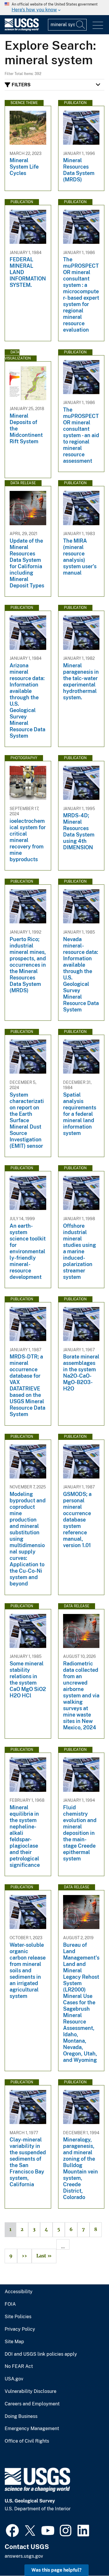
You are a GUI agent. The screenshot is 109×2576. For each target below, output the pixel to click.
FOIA (10, 2304)
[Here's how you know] (54, 8)
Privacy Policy (20, 2329)
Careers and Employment (32, 2404)
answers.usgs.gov (24, 2556)
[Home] (22, 30)
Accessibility (19, 2292)
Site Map (14, 2342)
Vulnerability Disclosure (31, 2391)
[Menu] (98, 25)
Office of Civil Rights (27, 2441)
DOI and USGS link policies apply (41, 2354)
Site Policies (18, 2317)
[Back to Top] (88, 2555)
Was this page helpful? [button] (57, 2570)
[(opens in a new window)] (12, 2530)
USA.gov (14, 2379)
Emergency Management (32, 2429)
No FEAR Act (19, 2366)
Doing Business (21, 2416)
